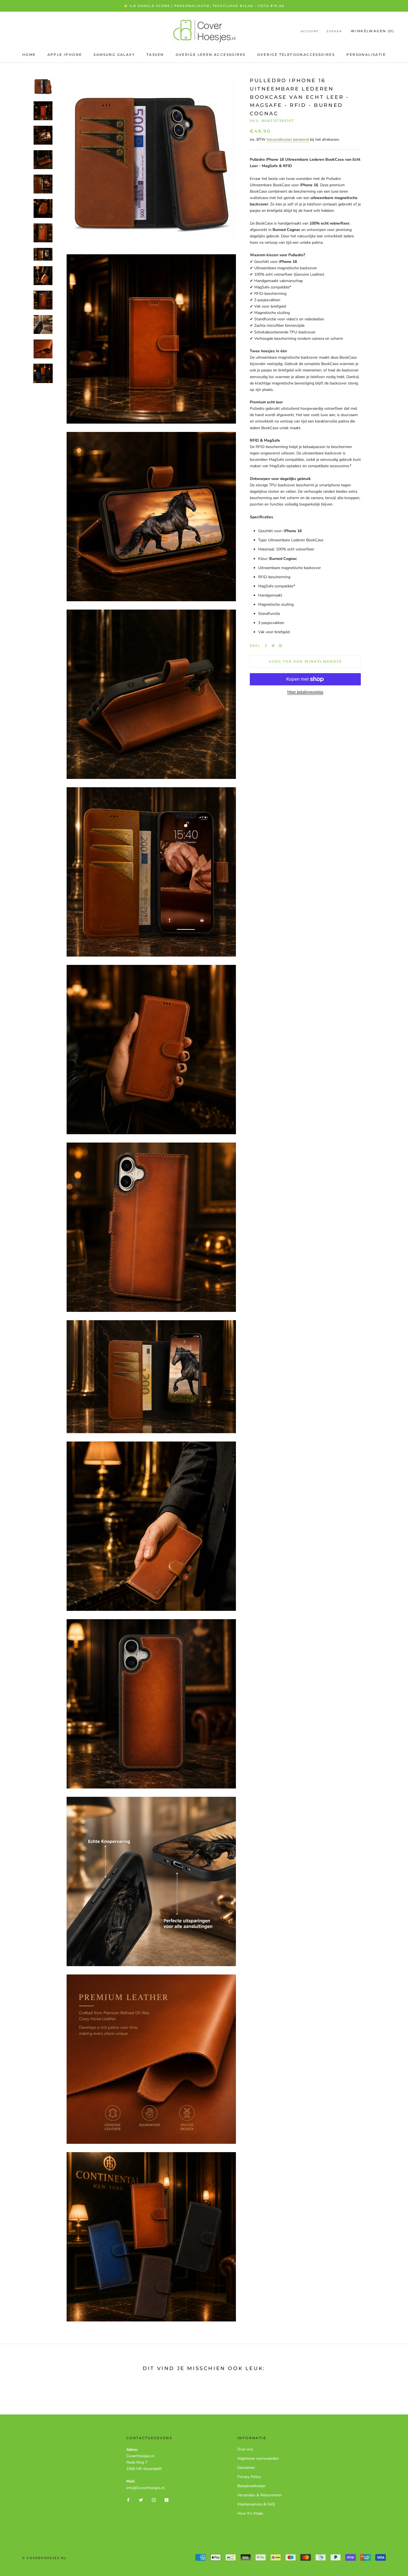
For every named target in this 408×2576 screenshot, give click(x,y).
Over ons (245, 2449)
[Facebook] (266, 646)
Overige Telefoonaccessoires (296, 55)
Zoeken (334, 31)
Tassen (155, 55)
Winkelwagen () (372, 31)
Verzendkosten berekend (288, 139)
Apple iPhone (65, 55)
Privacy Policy (249, 2477)
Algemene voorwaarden (258, 2458)
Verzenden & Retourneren (260, 2495)
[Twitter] (273, 646)
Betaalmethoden (251, 2486)
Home (29, 55)
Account (310, 31)
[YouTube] (167, 2500)
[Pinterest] (280, 646)
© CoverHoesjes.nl (44, 2558)
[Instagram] (154, 2500)
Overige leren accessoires (211, 55)
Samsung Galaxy (114, 55)
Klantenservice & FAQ (256, 2504)
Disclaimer (246, 2468)
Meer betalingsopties (305, 692)
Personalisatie (366, 55)
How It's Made (250, 2513)
